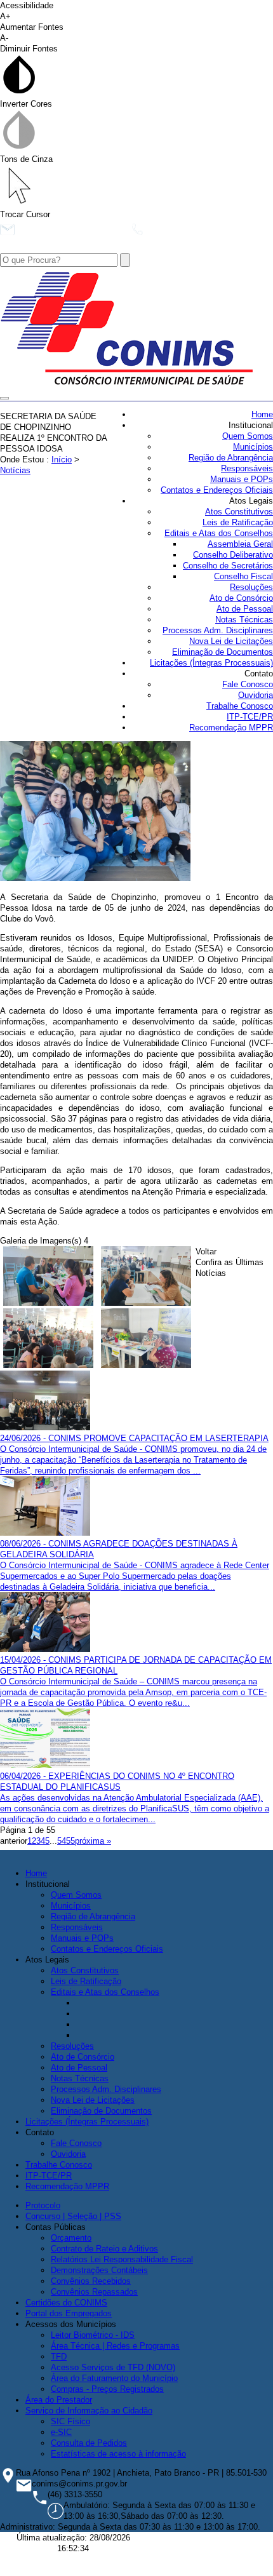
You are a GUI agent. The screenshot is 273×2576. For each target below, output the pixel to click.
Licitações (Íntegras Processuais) (211, 663)
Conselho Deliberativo (233, 555)
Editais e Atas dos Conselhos (219, 533)
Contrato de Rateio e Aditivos (104, 2249)
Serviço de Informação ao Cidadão (89, 2411)
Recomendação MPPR (231, 728)
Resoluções (251, 587)
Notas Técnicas (244, 620)
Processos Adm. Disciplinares (218, 630)
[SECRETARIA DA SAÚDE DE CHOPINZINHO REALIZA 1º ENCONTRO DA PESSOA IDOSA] (95, 878)
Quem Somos (248, 436)
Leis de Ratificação (238, 522)
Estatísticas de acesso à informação (118, 2454)
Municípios (253, 447)
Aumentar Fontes (32, 22)
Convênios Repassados (94, 2292)
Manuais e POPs (242, 479)
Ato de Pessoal (245, 609)
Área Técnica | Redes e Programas (115, 2346)
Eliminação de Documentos (223, 652)
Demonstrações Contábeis (99, 2270)
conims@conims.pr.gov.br (70, 233)
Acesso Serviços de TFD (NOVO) (113, 2367)
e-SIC (61, 2432)
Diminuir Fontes (29, 43)
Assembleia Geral (240, 544)
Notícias (15, 470)
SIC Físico (70, 2421)
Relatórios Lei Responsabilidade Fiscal (122, 2259)
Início (62, 460)
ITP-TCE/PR (250, 717)
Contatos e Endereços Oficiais (217, 490)
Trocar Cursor (25, 214)
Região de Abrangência (231, 458)
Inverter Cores (26, 104)
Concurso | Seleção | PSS (73, 2216)
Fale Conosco (248, 684)
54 (62, 1841)
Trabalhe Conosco (240, 706)
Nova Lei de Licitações (231, 641)
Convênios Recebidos (91, 2281)
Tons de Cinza (26, 159)
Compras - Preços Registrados (107, 2389)
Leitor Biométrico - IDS (93, 2335)
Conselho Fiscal (243, 576)
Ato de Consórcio (241, 598)
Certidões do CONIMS (66, 2303)
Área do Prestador (59, 2400)
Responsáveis (247, 468)
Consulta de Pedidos (89, 2443)
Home (262, 414)
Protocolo (43, 2205)
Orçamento (71, 2238)
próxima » (93, 1841)
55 (70, 1841)
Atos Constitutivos (239, 512)
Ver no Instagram (134, 248)
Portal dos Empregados (69, 2313)
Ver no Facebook (51, 248)
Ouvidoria (256, 695)
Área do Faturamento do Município (114, 2378)
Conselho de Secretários (228, 566)
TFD (59, 2357)
